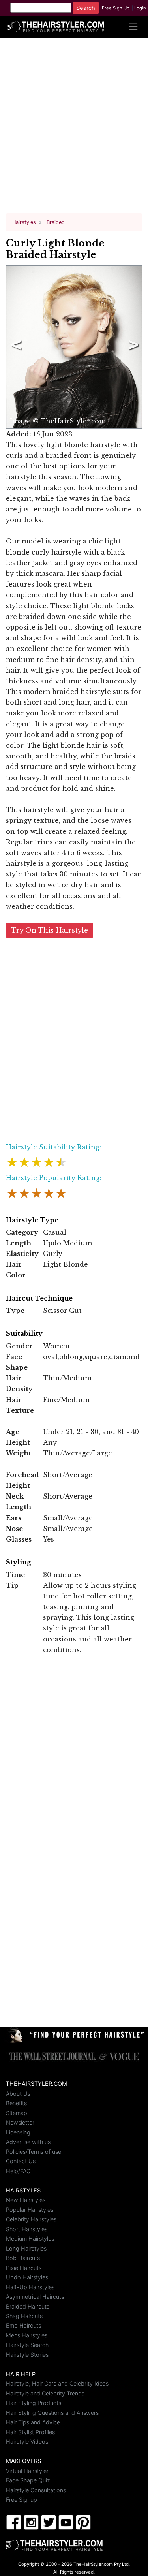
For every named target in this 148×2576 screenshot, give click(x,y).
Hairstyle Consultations (36, 2490)
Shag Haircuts (24, 2316)
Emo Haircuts (23, 2325)
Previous (15, 347)
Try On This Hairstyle (50, 930)
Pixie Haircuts (24, 2268)
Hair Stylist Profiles (30, 2432)
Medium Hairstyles (30, 2238)
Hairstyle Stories (27, 2355)
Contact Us (21, 2161)
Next (132, 347)
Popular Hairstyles (30, 2210)
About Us (18, 2094)
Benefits (16, 2103)
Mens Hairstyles (27, 2335)
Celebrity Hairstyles (31, 2219)
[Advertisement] (74, 129)
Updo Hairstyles (27, 2277)
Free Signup (22, 2500)
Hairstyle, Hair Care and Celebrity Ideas (57, 2383)
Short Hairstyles (27, 2229)
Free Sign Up (116, 8)
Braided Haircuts (28, 2306)
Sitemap (17, 2113)
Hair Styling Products (34, 2403)
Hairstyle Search (27, 2345)
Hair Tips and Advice (33, 2422)
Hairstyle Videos (27, 2442)
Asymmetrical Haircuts (35, 2297)
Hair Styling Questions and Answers (52, 2413)
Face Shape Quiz (28, 2480)
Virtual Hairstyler (27, 2471)
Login (140, 8)
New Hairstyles (26, 2200)
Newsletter (20, 2122)
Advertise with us (28, 2142)
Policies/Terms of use (34, 2152)
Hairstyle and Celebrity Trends (45, 2393)
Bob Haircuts (23, 2258)
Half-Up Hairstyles (30, 2287)
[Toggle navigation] (133, 27)
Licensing (18, 2132)
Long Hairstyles (26, 2248)
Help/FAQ (18, 2171)
